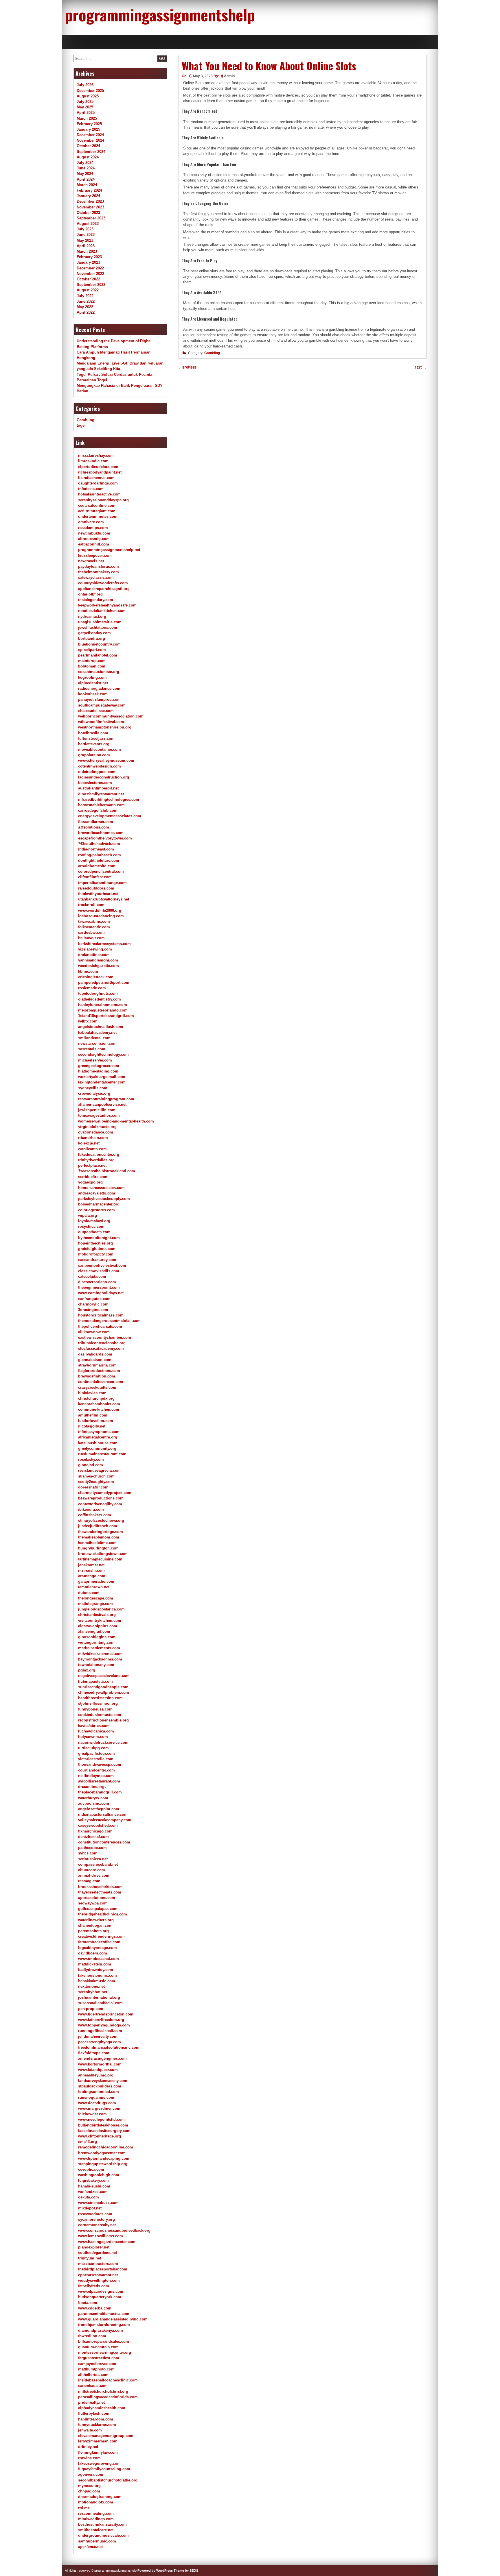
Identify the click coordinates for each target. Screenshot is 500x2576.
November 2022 (90, 274)
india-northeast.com (96, 849)
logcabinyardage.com (98, 1948)
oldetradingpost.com (97, 772)
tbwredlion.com (92, 2336)
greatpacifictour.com (96, 1753)
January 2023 (88, 262)
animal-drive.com (94, 1875)
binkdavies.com (92, 1393)
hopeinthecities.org (95, 1243)
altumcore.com (92, 1870)
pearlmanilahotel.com (98, 655)
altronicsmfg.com (94, 539)
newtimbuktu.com (94, 533)
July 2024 (85, 163)
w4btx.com (88, 1021)
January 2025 (88, 129)
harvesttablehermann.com (101, 805)
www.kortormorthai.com (100, 2064)
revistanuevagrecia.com (99, 1470)
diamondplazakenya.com (101, 2330)
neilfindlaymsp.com (96, 1776)
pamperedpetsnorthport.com (104, 982)
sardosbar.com (91, 932)
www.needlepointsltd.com (101, 2119)
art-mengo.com (92, 1576)
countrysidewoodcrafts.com (103, 583)
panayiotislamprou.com (99, 699)
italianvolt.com (91, 938)
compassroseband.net (98, 1864)
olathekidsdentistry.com (100, 999)
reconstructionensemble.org (103, 1720)
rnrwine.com (89, 2458)
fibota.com (88, 2303)
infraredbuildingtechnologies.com (109, 799)
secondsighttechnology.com (103, 1054)
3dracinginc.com (93, 1310)
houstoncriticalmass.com (101, 1315)
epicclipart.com (92, 650)
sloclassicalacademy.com (101, 1348)
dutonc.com (89, 1593)
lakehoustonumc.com (98, 1975)
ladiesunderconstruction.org (104, 777)
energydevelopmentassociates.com (110, 816)
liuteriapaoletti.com (95, 1681)
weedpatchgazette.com (99, 966)
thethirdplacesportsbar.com (103, 2269)
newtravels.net (91, 561)
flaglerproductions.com (99, 1371)
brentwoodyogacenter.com (102, 2153)
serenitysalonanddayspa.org (103, 500)
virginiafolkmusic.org (97, 1127)
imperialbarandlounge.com (102, 883)
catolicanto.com (92, 1149)
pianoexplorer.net (94, 2247)
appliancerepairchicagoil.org (104, 589)
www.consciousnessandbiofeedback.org (114, 2230)
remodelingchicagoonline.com (106, 2147)
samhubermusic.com (97, 2541)
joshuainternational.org (99, 1997)
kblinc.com (88, 971)
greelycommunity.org (97, 1448)
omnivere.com (91, 522)
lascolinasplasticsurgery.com (104, 2131)
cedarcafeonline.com (97, 505)
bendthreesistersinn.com (100, 1698)
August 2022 (88, 290)
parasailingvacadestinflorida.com (108, 2397)
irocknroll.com (91, 905)
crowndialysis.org (94, 1093)
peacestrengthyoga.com (100, 2042)
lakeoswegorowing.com (99, 2463)
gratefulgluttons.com (97, 1249)
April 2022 (86, 312)
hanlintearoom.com (96, 2419)
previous (188, 367)
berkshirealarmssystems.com (104, 944)
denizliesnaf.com (93, 1837)
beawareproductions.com (101, 1498)
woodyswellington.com (99, 2280)
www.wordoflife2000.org (100, 910)
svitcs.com (88, 1853)
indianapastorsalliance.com (103, 1814)
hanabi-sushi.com (94, 2186)
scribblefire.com (93, 1177)
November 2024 (90, 140)
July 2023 (85, 229)
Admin (229, 76)
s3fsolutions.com (94, 827)
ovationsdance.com (96, 1132)
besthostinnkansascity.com (102, 2524)
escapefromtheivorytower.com (105, 838)
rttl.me (84, 2508)
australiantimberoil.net (98, 788)
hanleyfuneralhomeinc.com (103, 1005)
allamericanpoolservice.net (102, 1104)
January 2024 (88, 196)
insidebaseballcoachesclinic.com (108, 2380)
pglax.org (87, 1670)
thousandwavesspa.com (100, 1764)
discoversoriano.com (97, 1282)
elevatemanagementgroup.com (106, 2436)
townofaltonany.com (96, 1665)
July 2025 (85, 102)
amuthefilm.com (93, 1415)
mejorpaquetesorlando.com (103, 1010)
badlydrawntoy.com (96, 1970)
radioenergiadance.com (99, 688)
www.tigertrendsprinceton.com (106, 2014)
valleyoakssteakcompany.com (105, 1820)
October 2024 (88, 146)
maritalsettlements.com (99, 1648)
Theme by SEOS (186, 2571)
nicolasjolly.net (92, 1426)
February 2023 (89, 257)
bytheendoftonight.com (99, 1238)
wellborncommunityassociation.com (111, 716)
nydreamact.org (92, 616)
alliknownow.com (94, 1332)
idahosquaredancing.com (101, 916)
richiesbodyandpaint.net (100, 472)
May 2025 (85, 107)
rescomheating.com (96, 2513)
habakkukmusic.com (97, 1981)
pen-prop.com (91, 2009)
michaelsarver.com (95, 1060)
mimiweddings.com (96, 2519)
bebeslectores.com (95, 783)
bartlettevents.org (94, 744)
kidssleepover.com (95, 555)
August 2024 (88, 157)
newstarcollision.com (97, 1043)
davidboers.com (93, 1953)
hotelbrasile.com (93, 733)
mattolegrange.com (95, 1604)
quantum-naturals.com (98, 2347)
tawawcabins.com (94, 921)
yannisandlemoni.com (98, 960)
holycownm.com (93, 1737)
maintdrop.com (92, 661)
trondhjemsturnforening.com (104, 2325)
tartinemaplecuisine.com (100, 1559)
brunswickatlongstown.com (103, 1554)
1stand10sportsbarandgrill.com (106, 1016)
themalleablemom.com (99, 1537)
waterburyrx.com (93, 1798)
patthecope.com (92, 1848)
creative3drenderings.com (101, 1936)
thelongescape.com (96, 1598)
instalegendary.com (96, 600)
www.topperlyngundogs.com (104, 2025)
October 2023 (88, 213)
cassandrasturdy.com (97, 1260)
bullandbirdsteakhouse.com (103, 2125)
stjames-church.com (96, 1476)
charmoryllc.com (93, 1304)
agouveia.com (91, 2474)
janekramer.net (91, 1565)
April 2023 (86, 246)
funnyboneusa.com (95, 1709)
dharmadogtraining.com (100, 2497)
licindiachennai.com (96, 478)
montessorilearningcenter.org (105, 2352)
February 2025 (89, 124)
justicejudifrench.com (98, 1526)
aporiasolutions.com (97, 1898)
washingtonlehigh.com (99, 2175)
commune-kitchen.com (99, 1409)
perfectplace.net (92, 1165)
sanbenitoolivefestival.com (102, 1265)
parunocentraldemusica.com (104, 2314)
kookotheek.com (93, 694)
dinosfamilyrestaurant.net (101, 794)
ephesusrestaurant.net (98, 2275)
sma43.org (88, 2142)
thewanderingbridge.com (101, 1532)
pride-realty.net (91, 2402)
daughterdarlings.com (98, 483)
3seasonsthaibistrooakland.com (107, 1171)
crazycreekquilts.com (97, 1387)
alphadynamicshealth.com (102, 2408)
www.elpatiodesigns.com (101, 2291)
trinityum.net (90, 2258)
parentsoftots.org (93, 1931)
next (420, 367)
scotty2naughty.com (96, 1482)
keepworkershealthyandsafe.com (107, 605)
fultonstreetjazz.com (96, 738)
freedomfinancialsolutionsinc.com (109, 2047)
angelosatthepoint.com (99, 1809)
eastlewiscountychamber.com (105, 1337)
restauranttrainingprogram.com (106, 1099)
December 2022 (90, 268)
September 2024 (91, 152)
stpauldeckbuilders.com (100, 2086)
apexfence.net (90, 2547)
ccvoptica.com (91, 2169)
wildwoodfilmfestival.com (101, 722)
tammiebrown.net (94, 1587)
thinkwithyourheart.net (98, 894)
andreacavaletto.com (97, 1193)
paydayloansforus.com (99, 566)
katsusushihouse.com (98, 1443)
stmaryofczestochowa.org (101, 1520)
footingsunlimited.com (99, 2092)
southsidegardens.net (98, 2253)
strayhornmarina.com (97, 1365)
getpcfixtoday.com (94, 633)
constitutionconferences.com (104, 1842)
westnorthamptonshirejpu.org (105, 727)
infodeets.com (91, 489)
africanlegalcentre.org (98, 1437)
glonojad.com (91, 1465)
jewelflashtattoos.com (98, 627)
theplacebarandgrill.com (100, 1792)
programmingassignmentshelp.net (109, 550)
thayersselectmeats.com (100, 1892)
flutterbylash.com (94, 2413)
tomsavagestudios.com (99, 1115)
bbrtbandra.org (92, 638)
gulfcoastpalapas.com (98, 1909)
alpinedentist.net (93, 683)
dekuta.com (89, 2197)
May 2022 (85, 307)
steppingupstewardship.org (103, 2164)
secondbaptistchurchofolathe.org (108, 2480)
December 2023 (90, 201)
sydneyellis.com (93, 1088)
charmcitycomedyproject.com (105, 1493)
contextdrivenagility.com (100, 1504)
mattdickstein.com (95, 1964)
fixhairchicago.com (95, 1831)
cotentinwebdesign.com (100, 766)
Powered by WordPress (155, 2571)
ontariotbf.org (90, 594)
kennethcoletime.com (97, 1543)
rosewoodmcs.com (95, 2214)
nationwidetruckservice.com (103, 1742)
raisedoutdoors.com (96, 888)
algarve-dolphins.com (98, 1626)
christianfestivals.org (97, 1615)
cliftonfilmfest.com (95, 877)
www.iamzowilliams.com (101, 2236)
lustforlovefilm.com (96, 1421)
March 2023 (87, 251)
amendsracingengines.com (102, 2058)
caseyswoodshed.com (98, 1825)
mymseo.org (89, 2486)
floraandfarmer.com (96, 822)
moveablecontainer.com (100, 749)
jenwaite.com (90, 2430)
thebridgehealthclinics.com (103, 1914)
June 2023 (86, 235)
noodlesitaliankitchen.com (102, 611)
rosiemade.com (92, 988)
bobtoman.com (92, 666)
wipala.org (88, 1215)
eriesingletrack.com (96, 977)
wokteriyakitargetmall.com (102, 1077)
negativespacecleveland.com (104, 1676)
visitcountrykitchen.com (100, 1620)
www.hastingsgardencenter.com (107, 2242)
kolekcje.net (89, 1143)
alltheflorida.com (93, 2375)
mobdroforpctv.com (96, 1254)
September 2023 (91, 218)
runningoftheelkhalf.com (100, 2031)
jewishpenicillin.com (97, 1110)
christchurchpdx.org (96, 1398)
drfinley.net (88, 2447)
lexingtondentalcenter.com (102, 1082)
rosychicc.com (91, 1226)
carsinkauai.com (93, 2386)
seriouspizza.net (93, 1859)
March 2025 (87, 118)
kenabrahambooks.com (99, 1404)
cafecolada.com (92, 1276)
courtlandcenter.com (96, 1770)
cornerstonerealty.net (97, 2225)
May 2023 (85, 240)
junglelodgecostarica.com (101, 1609)
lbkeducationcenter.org (99, 1154)
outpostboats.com (94, 1232)
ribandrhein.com (93, 1138)
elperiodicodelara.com (98, 467)
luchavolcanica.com (96, 1731)
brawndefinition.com (97, 1376)
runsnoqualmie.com (96, 2097)
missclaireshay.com (96, 455)
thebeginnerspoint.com (99, 1287)
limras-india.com (93, 461)
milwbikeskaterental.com (100, 1654)
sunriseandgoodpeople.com (103, 1687)
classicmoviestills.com (99, 1271)
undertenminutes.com (98, 516)
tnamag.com (89, 1881)
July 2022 (85, 296)
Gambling (212, 353)
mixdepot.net (90, 2208)
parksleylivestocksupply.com (104, 1199)
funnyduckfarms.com (97, 2425)
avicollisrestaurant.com (99, 1781)
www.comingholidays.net (101, 1293)
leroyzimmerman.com (98, 2441)
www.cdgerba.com (95, 2308)
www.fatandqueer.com (98, 2070)
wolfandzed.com (93, 2192)
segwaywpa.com (93, 1903)
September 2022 (91, 285)
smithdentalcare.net (96, 2530)
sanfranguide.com (94, 1299)
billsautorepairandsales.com (104, 2341)
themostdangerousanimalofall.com (109, 1321)
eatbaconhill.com (94, 544)
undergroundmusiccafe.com (103, 2535)
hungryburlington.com (98, 1548)
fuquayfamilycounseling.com (104, 2469)
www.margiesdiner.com (99, 2108)
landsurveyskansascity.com (103, 2081)
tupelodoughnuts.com (98, 993)
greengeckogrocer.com (99, 1066)
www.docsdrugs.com (97, 2103)
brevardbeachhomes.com (101, 833)
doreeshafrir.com (93, 1487)
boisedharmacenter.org (99, 1204)
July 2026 (85, 85)
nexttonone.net (91, 1986)
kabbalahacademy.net (97, 1032)
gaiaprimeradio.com (96, 1581)
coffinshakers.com (95, 1515)
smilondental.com (94, 1038)
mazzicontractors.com (98, 2264)
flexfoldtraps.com (94, 2053)
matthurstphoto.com (96, 2369)
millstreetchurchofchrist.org (103, 2391)
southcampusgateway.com (102, 705)
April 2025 (86, 113)
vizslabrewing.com (95, 949)
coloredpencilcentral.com (101, 871)
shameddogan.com (95, 1925)
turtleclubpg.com (93, 1748)
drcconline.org (91, 1787)
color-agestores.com (96, 1210)
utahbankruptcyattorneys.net (104, 899)
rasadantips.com (93, 528)
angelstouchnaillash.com (101, 1027)
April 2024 (86, 179)
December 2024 (90, 135)
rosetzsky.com (91, 1459)
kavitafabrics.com (94, 1726)
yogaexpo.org (90, 1182)
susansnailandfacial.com (100, 2003)
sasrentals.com (92, 1049)
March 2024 (87, 185)
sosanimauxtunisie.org (99, 672)
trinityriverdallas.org (96, 1160)
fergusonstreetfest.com (99, 2358)
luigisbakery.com (93, 2180)
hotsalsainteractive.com (99, 494)
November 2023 (90, 207)
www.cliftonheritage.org (100, 2136)
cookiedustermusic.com (100, 1715)
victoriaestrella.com (96, 1759)
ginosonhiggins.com (97, 1637)
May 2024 (85, 174)
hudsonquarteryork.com (100, 2297)
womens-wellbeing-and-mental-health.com (116, 1121)
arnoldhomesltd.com (97, 866)
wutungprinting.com (96, 1642)
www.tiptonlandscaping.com (104, 2158)
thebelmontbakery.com (99, 572)
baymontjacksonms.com (100, 1659)
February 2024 (89, 190)
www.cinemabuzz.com (98, 2203)
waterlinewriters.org (96, 1920)
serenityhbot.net (93, 1992)
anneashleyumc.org (96, 2075)
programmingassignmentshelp (160, 14)
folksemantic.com (94, 927)
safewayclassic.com (96, 577)
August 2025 (88, 96)
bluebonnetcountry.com (99, 644)
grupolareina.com (94, 755)
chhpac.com (89, 2491)
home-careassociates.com (101, 1188)
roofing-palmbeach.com (100, 855)
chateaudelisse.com (96, 711)
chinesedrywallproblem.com (104, 1692)
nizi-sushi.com (91, 1570)
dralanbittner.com (94, 955)
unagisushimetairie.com (100, 622)
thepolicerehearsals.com (100, 1326)
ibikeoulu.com (91, 1509)
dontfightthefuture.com (99, 860)
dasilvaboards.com (95, 1354)
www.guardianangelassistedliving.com (113, 2319)
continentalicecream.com (101, 1382)
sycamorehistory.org (96, 2219)
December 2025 (90, 91)
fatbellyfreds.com (94, 2286)
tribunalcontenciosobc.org (102, 1343)
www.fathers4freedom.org (101, 2020)
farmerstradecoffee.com (99, 1942)
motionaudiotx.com (96, 2502)
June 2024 (86, 168)
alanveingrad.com (94, 1631)
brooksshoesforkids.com (100, 1887)
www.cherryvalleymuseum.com (106, 760)
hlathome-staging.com (98, 1071)
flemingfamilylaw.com (98, 2452)
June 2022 (86, 301)
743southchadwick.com (99, 844)
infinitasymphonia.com (99, 1432)
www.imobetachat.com (99, 1959)
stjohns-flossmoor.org (98, 1703)
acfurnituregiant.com (97, 511)
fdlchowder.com (92, 2114)
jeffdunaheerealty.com (98, 2036)
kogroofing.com (92, 677)
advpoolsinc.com (94, 1803)
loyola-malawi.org (94, 1221)
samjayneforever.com (97, 2364)
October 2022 (88, 279)
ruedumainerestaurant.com (102, 1454)
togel (81, 425)
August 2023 (88, 224)
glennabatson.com (95, 1360)
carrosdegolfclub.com (98, 810)
